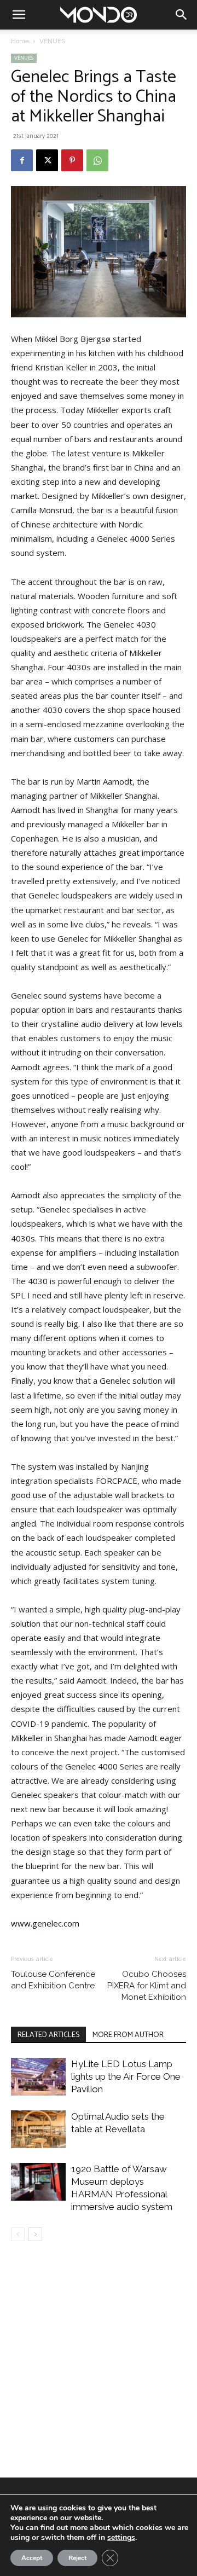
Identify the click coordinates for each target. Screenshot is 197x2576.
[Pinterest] (72, 160)
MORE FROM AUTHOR (128, 2035)
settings (121, 2538)
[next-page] (35, 2234)
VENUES (52, 41)
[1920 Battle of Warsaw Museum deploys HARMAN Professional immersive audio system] (38, 2182)
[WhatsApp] (97, 160)
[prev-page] (18, 2234)
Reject (77, 2558)
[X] (47, 160)
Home (20, 41)
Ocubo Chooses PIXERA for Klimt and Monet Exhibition (147, 1986)
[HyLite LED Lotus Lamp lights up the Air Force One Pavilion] (38, 2077)
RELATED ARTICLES (48, 2035)
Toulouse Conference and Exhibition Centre (53, 1980)
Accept (32, 2558)
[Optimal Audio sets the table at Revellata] (38, 2129)
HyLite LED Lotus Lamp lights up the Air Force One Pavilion (126, 2076)
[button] (19, 15)
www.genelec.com (45, 1923)
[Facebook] (22, 160)
